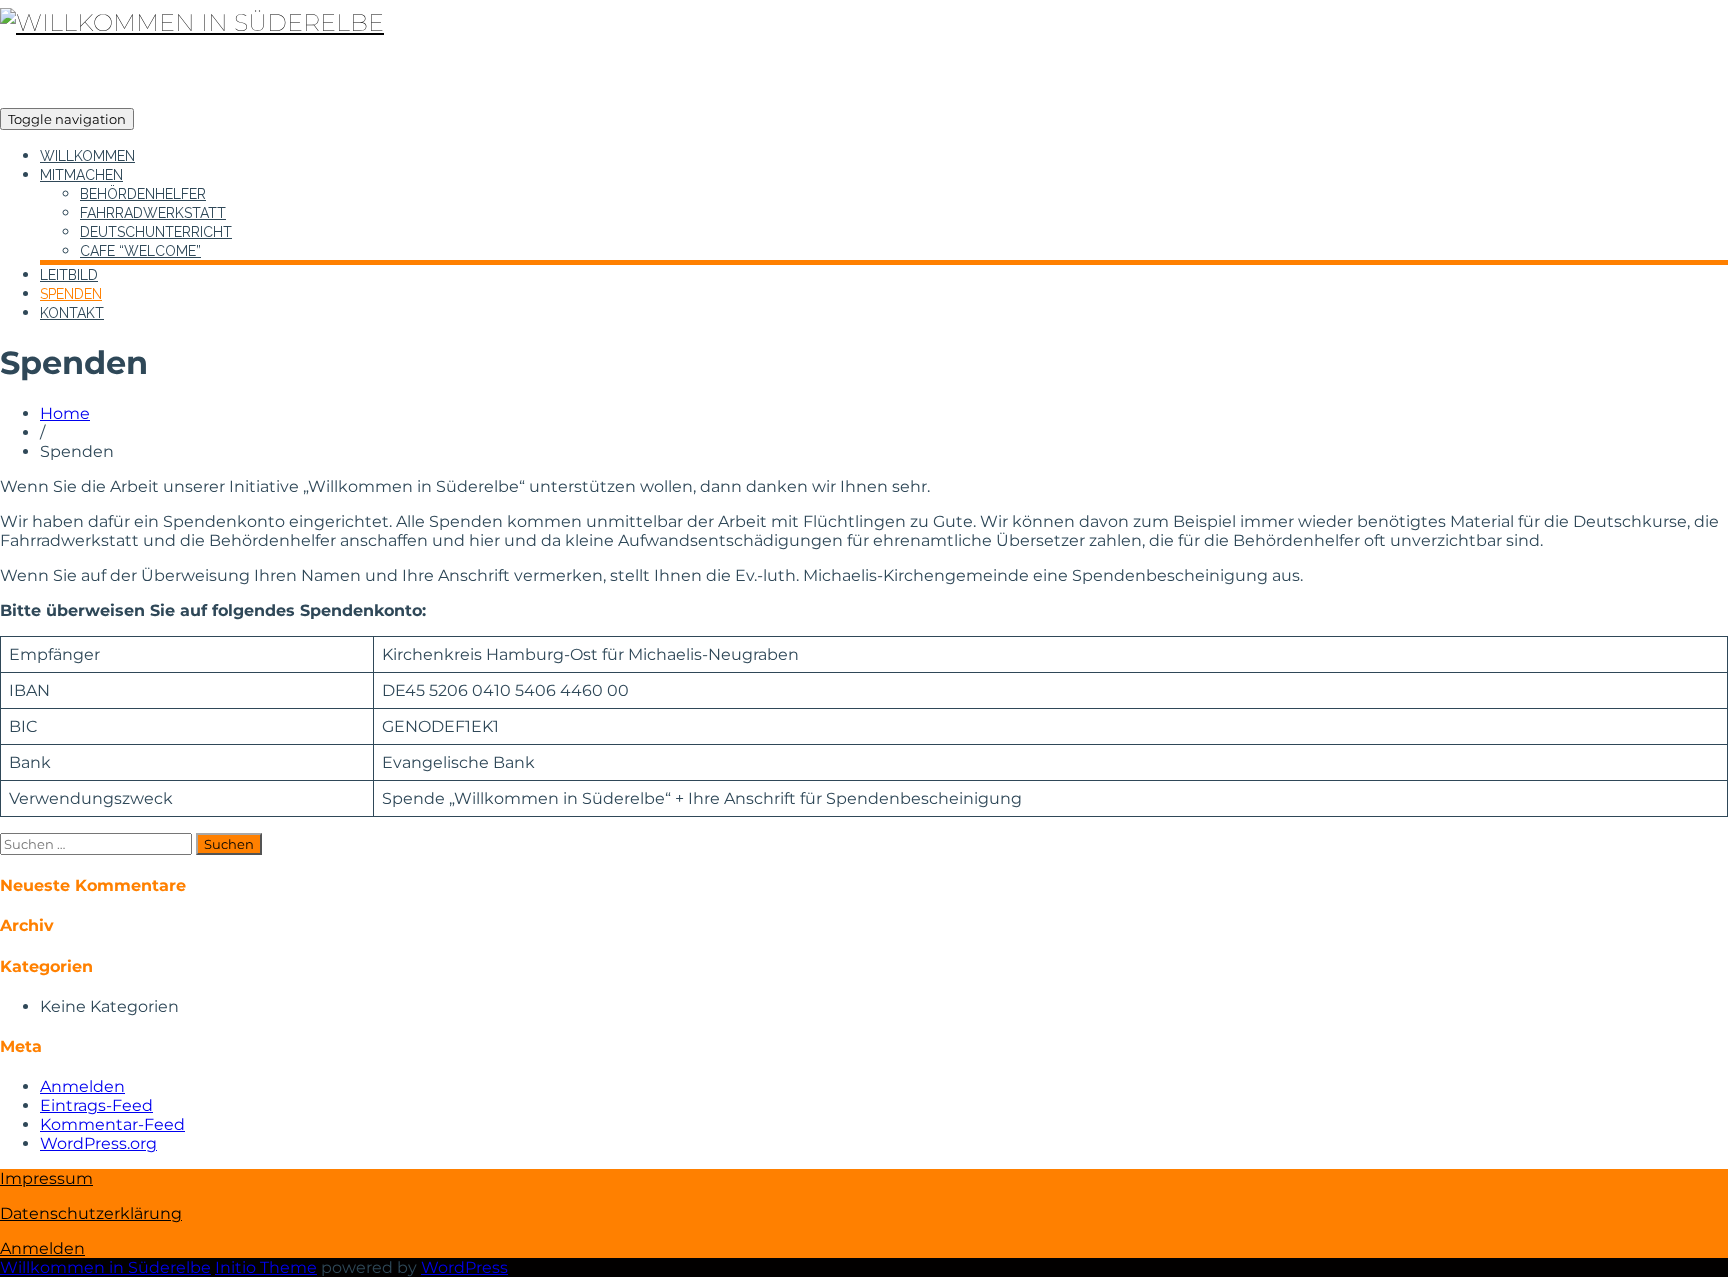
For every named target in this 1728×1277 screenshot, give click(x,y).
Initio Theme (266, 1267)
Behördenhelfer (143, 194)
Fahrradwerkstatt (153, 213)
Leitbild (69, 275)
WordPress (464, 1267)
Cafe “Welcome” (140, 251)
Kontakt (72, 313)
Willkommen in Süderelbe (105, 1267)
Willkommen (87, 156)
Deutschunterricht (156, 232)
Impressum (46, 1178)
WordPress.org (98, 1143)
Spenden (71, 294)
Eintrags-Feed (96, 1105)
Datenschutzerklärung (91, 1213)
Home (65, 413)
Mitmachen (81, 175)
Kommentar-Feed (112, 1124)
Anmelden (82, 1086)
